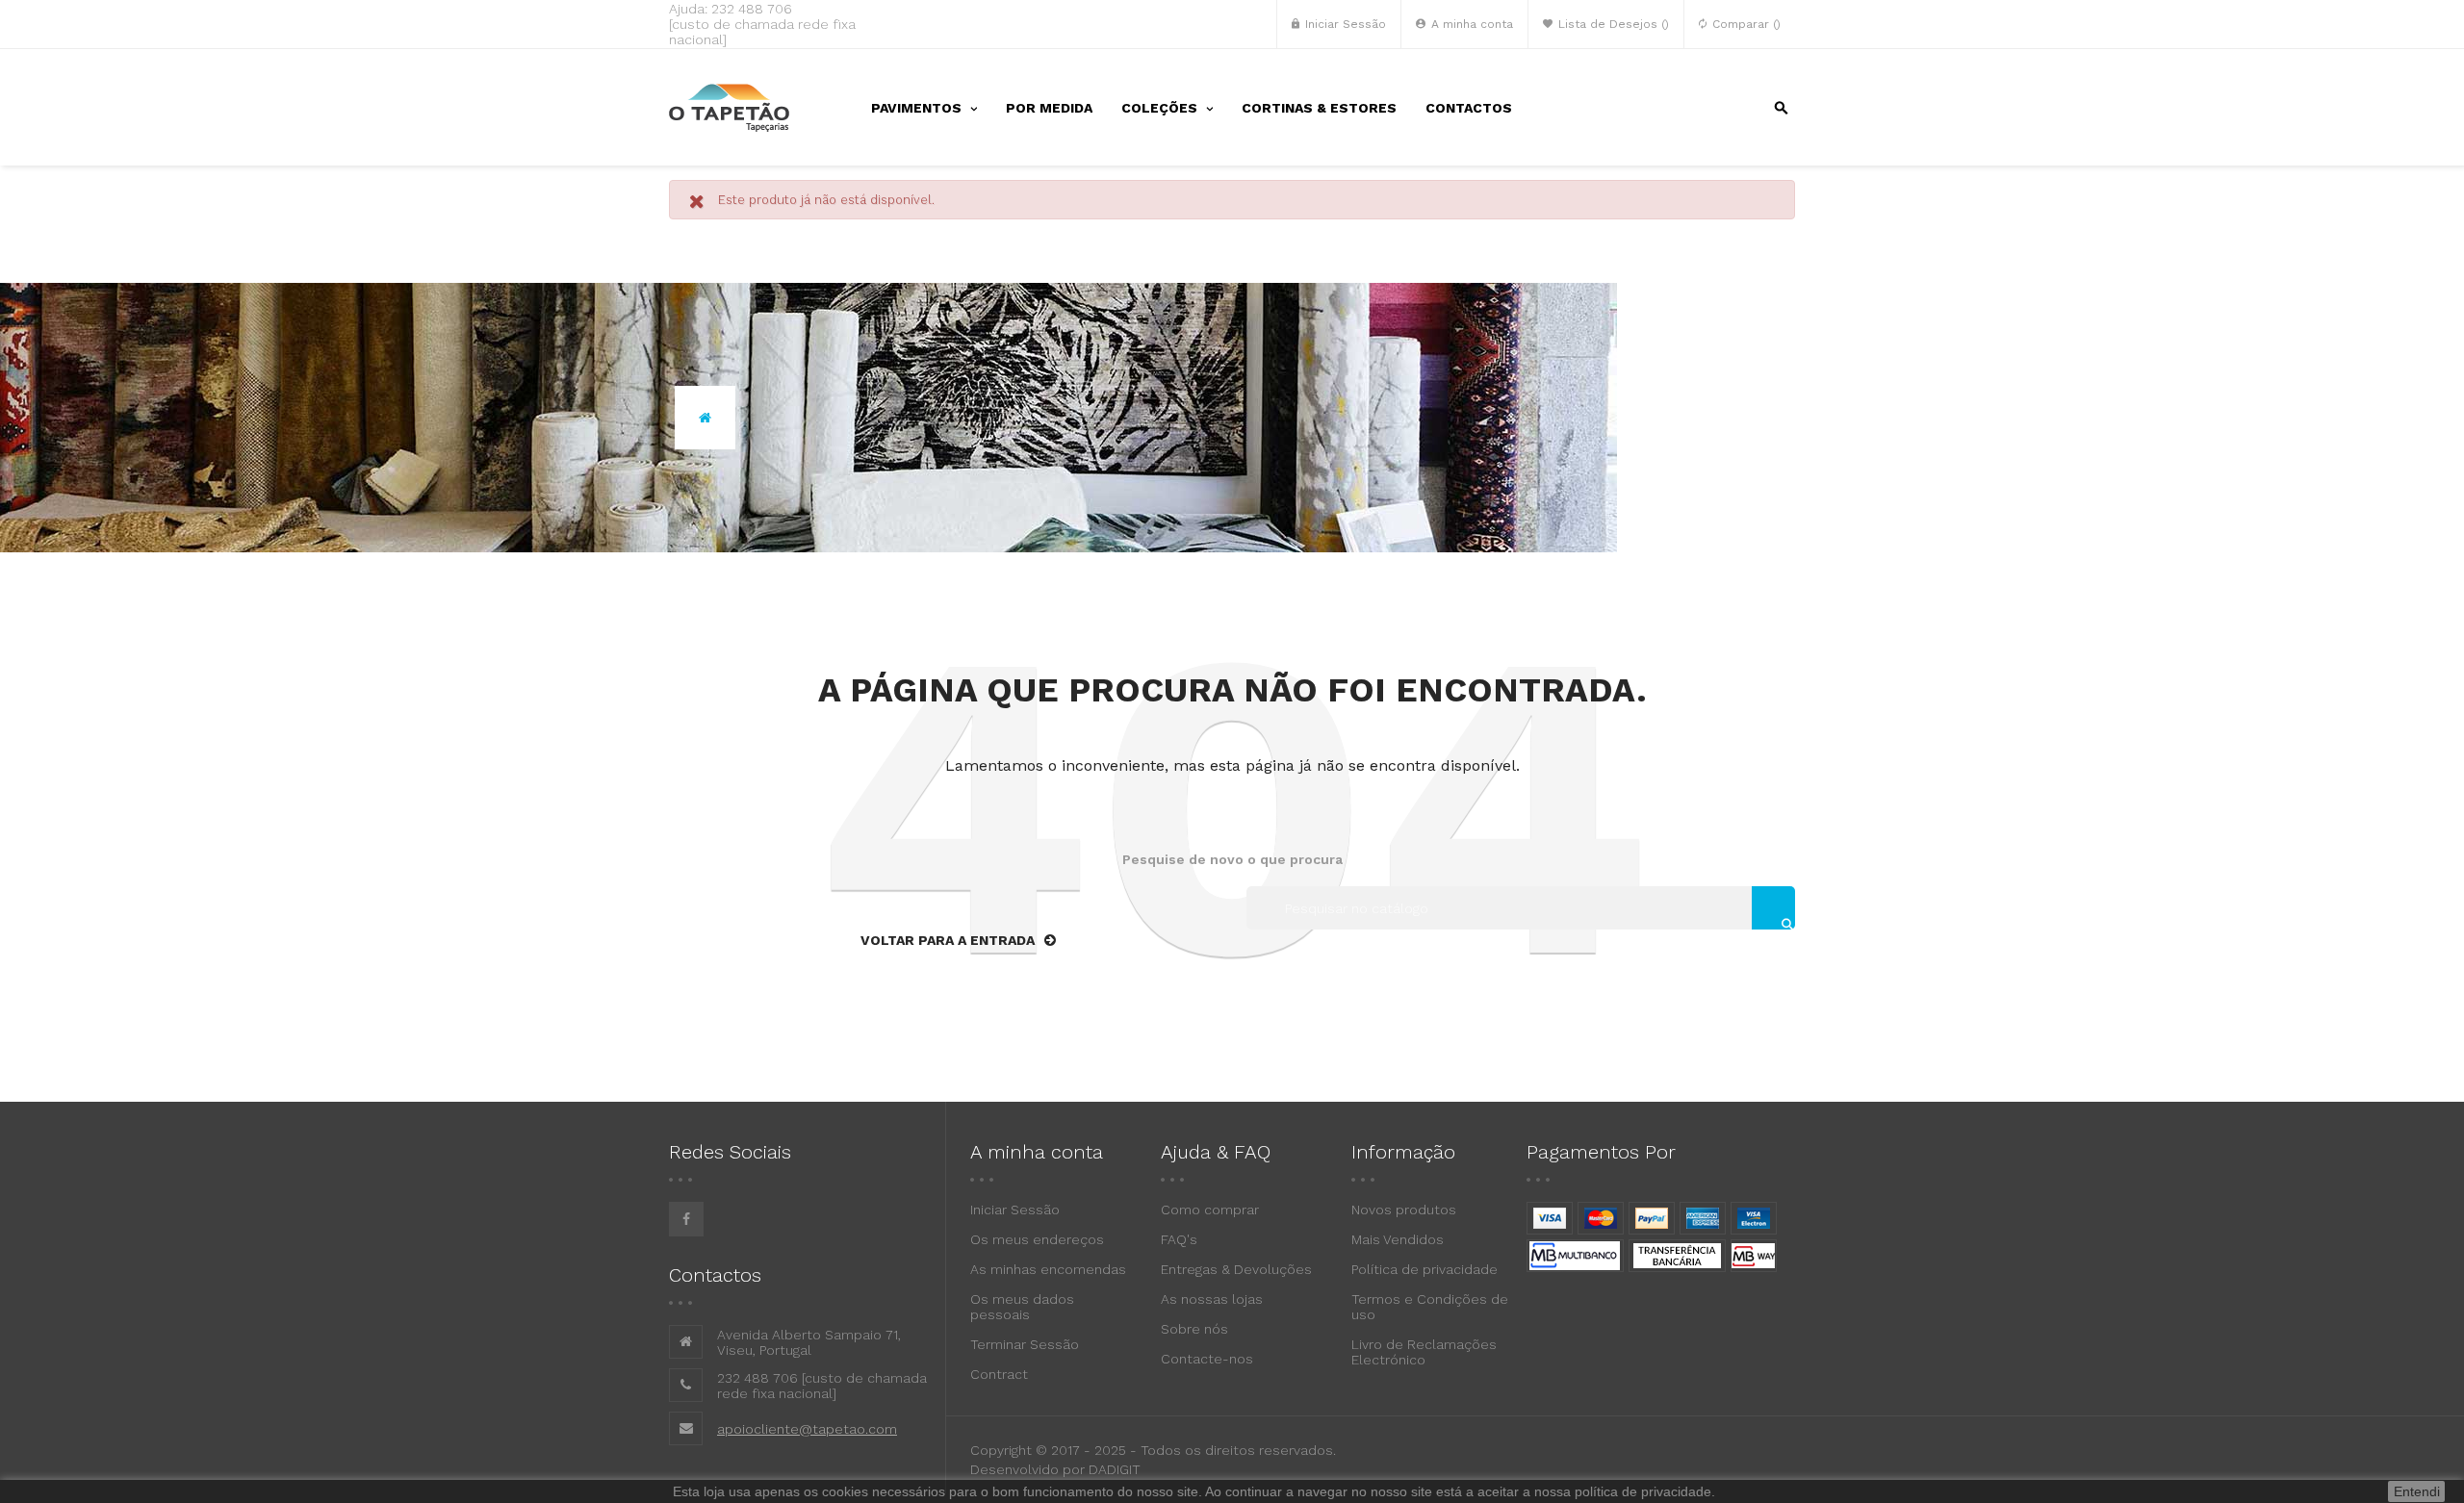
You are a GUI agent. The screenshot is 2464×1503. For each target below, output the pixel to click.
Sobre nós (1194, 1329)
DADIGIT (1115, 1469)
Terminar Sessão (1025, 1344)
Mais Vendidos (1398, 1239)
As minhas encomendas (1048, 1269)
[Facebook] (686, 1219)
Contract (999, 1374)
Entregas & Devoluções (1236, 1269)
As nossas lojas (1212, 1299)
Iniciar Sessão (1015, 1210)
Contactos (715, 1275)
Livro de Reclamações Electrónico (1424, 1352)
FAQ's (1179, 1239)
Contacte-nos (1207, 1359)
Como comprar (1210, 1210)
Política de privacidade (1424, 1269)
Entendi (2417, 1491)
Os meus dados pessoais (1022, 1307)
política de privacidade (1643, 1491)
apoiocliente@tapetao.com (807, 1429)
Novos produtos (1404, 1210)
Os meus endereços (1037, 1239)
